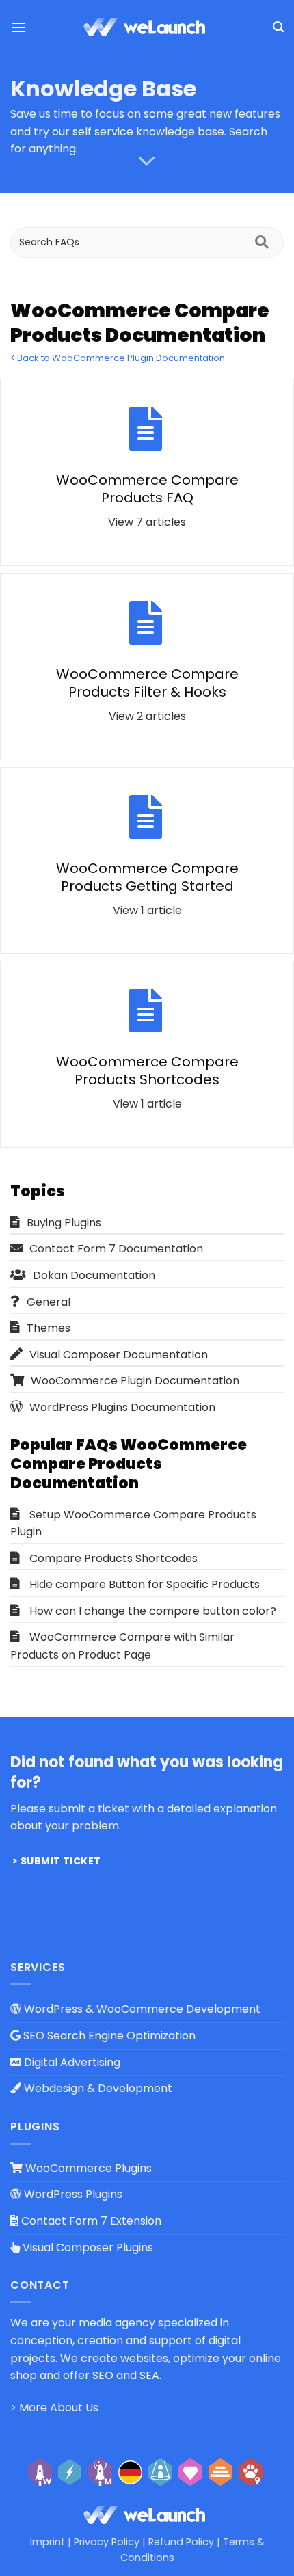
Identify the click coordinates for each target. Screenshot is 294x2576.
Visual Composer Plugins (86, 2248)
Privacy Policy (107, 2542)
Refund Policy (181, 2542)
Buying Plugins (64, 1223)
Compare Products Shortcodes (113, 1558)
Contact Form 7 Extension (90, 2221)
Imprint (48, 2542)
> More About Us (54, 2407)
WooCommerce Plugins (87, 2168)
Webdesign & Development (97, 2088)
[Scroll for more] (147, 161)
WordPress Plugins (72, 2194)
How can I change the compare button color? (153, 1611)
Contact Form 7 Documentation (116, 1249)
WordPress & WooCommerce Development (141, 2009)
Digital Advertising (71, 2062)
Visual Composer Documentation (119, 1355)
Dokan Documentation (94, 1275)
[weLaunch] (147, 27)
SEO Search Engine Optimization (108, 2036)
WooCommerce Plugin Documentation (135, 1381)
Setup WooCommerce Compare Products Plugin (133, 1524)
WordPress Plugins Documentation (122, 1407)
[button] (18, 27)
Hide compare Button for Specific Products (145, 1584)
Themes (49, 1328)
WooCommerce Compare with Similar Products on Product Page (122, 1646)
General (49, 1302)
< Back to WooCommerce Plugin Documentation (118, 358)
